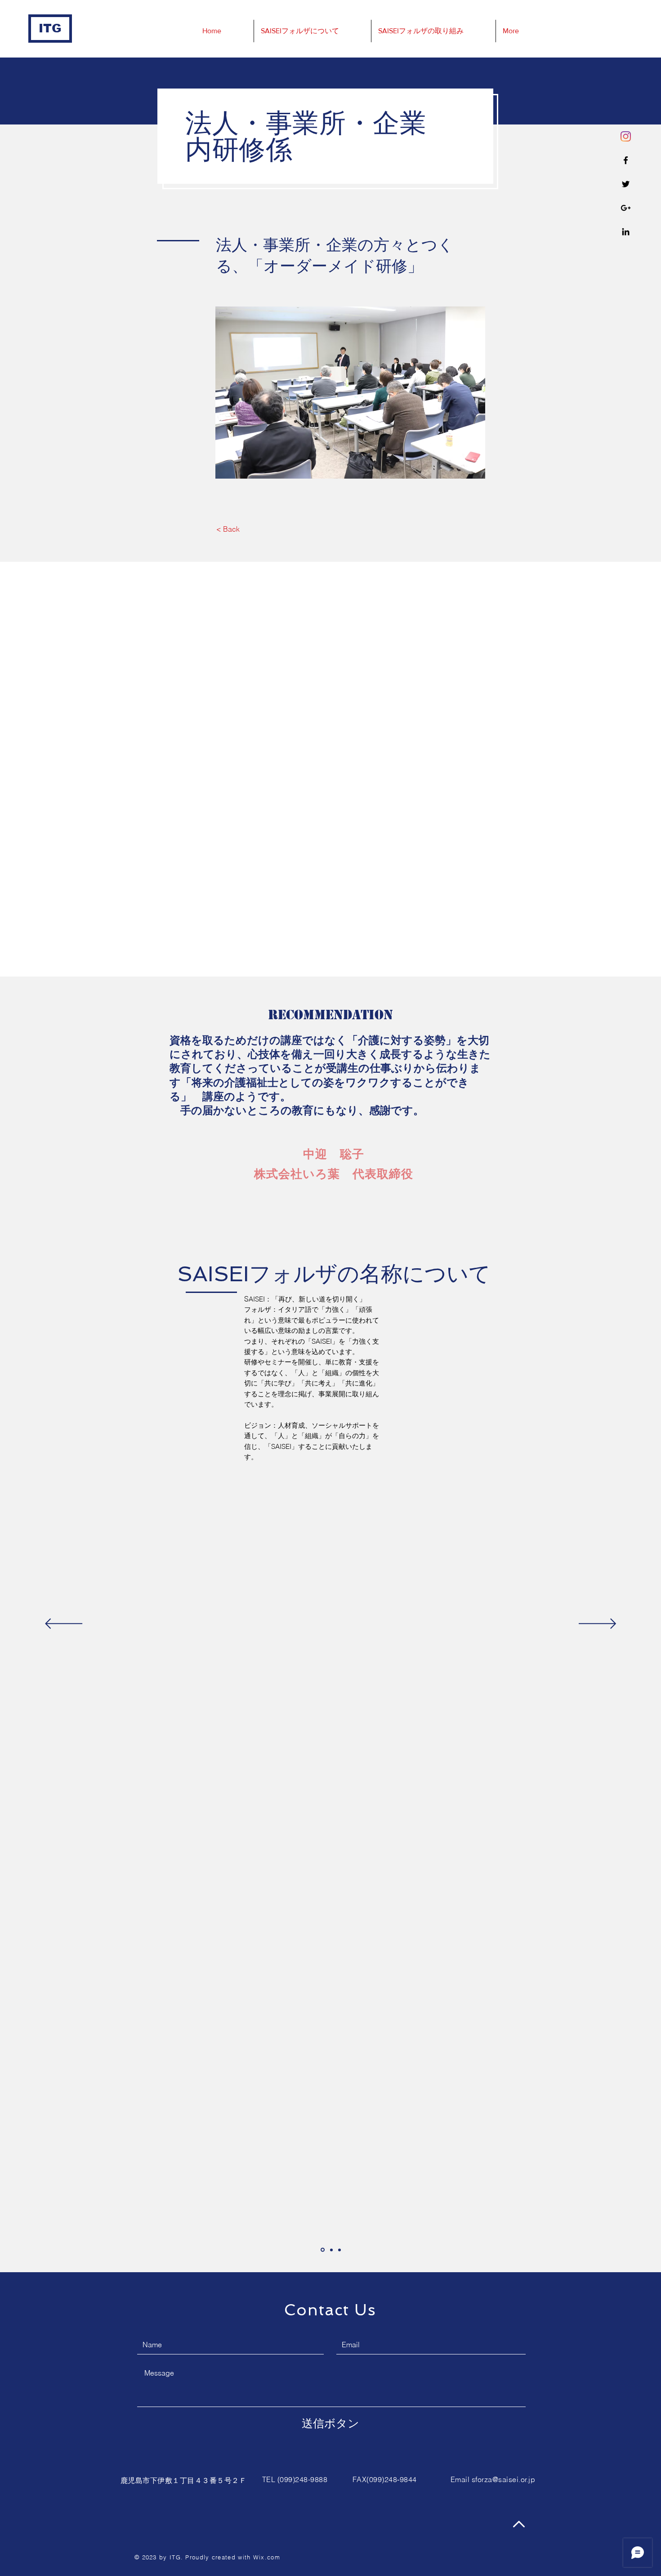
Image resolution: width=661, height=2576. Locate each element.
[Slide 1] (323, 2250)
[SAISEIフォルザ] (626, 160)
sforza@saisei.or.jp (503, 2479)
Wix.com (267, 2557)
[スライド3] (339, 2250)
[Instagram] (626, 136)
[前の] (64, 1624)
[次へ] (597, 1624)
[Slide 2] (331, 2250)
